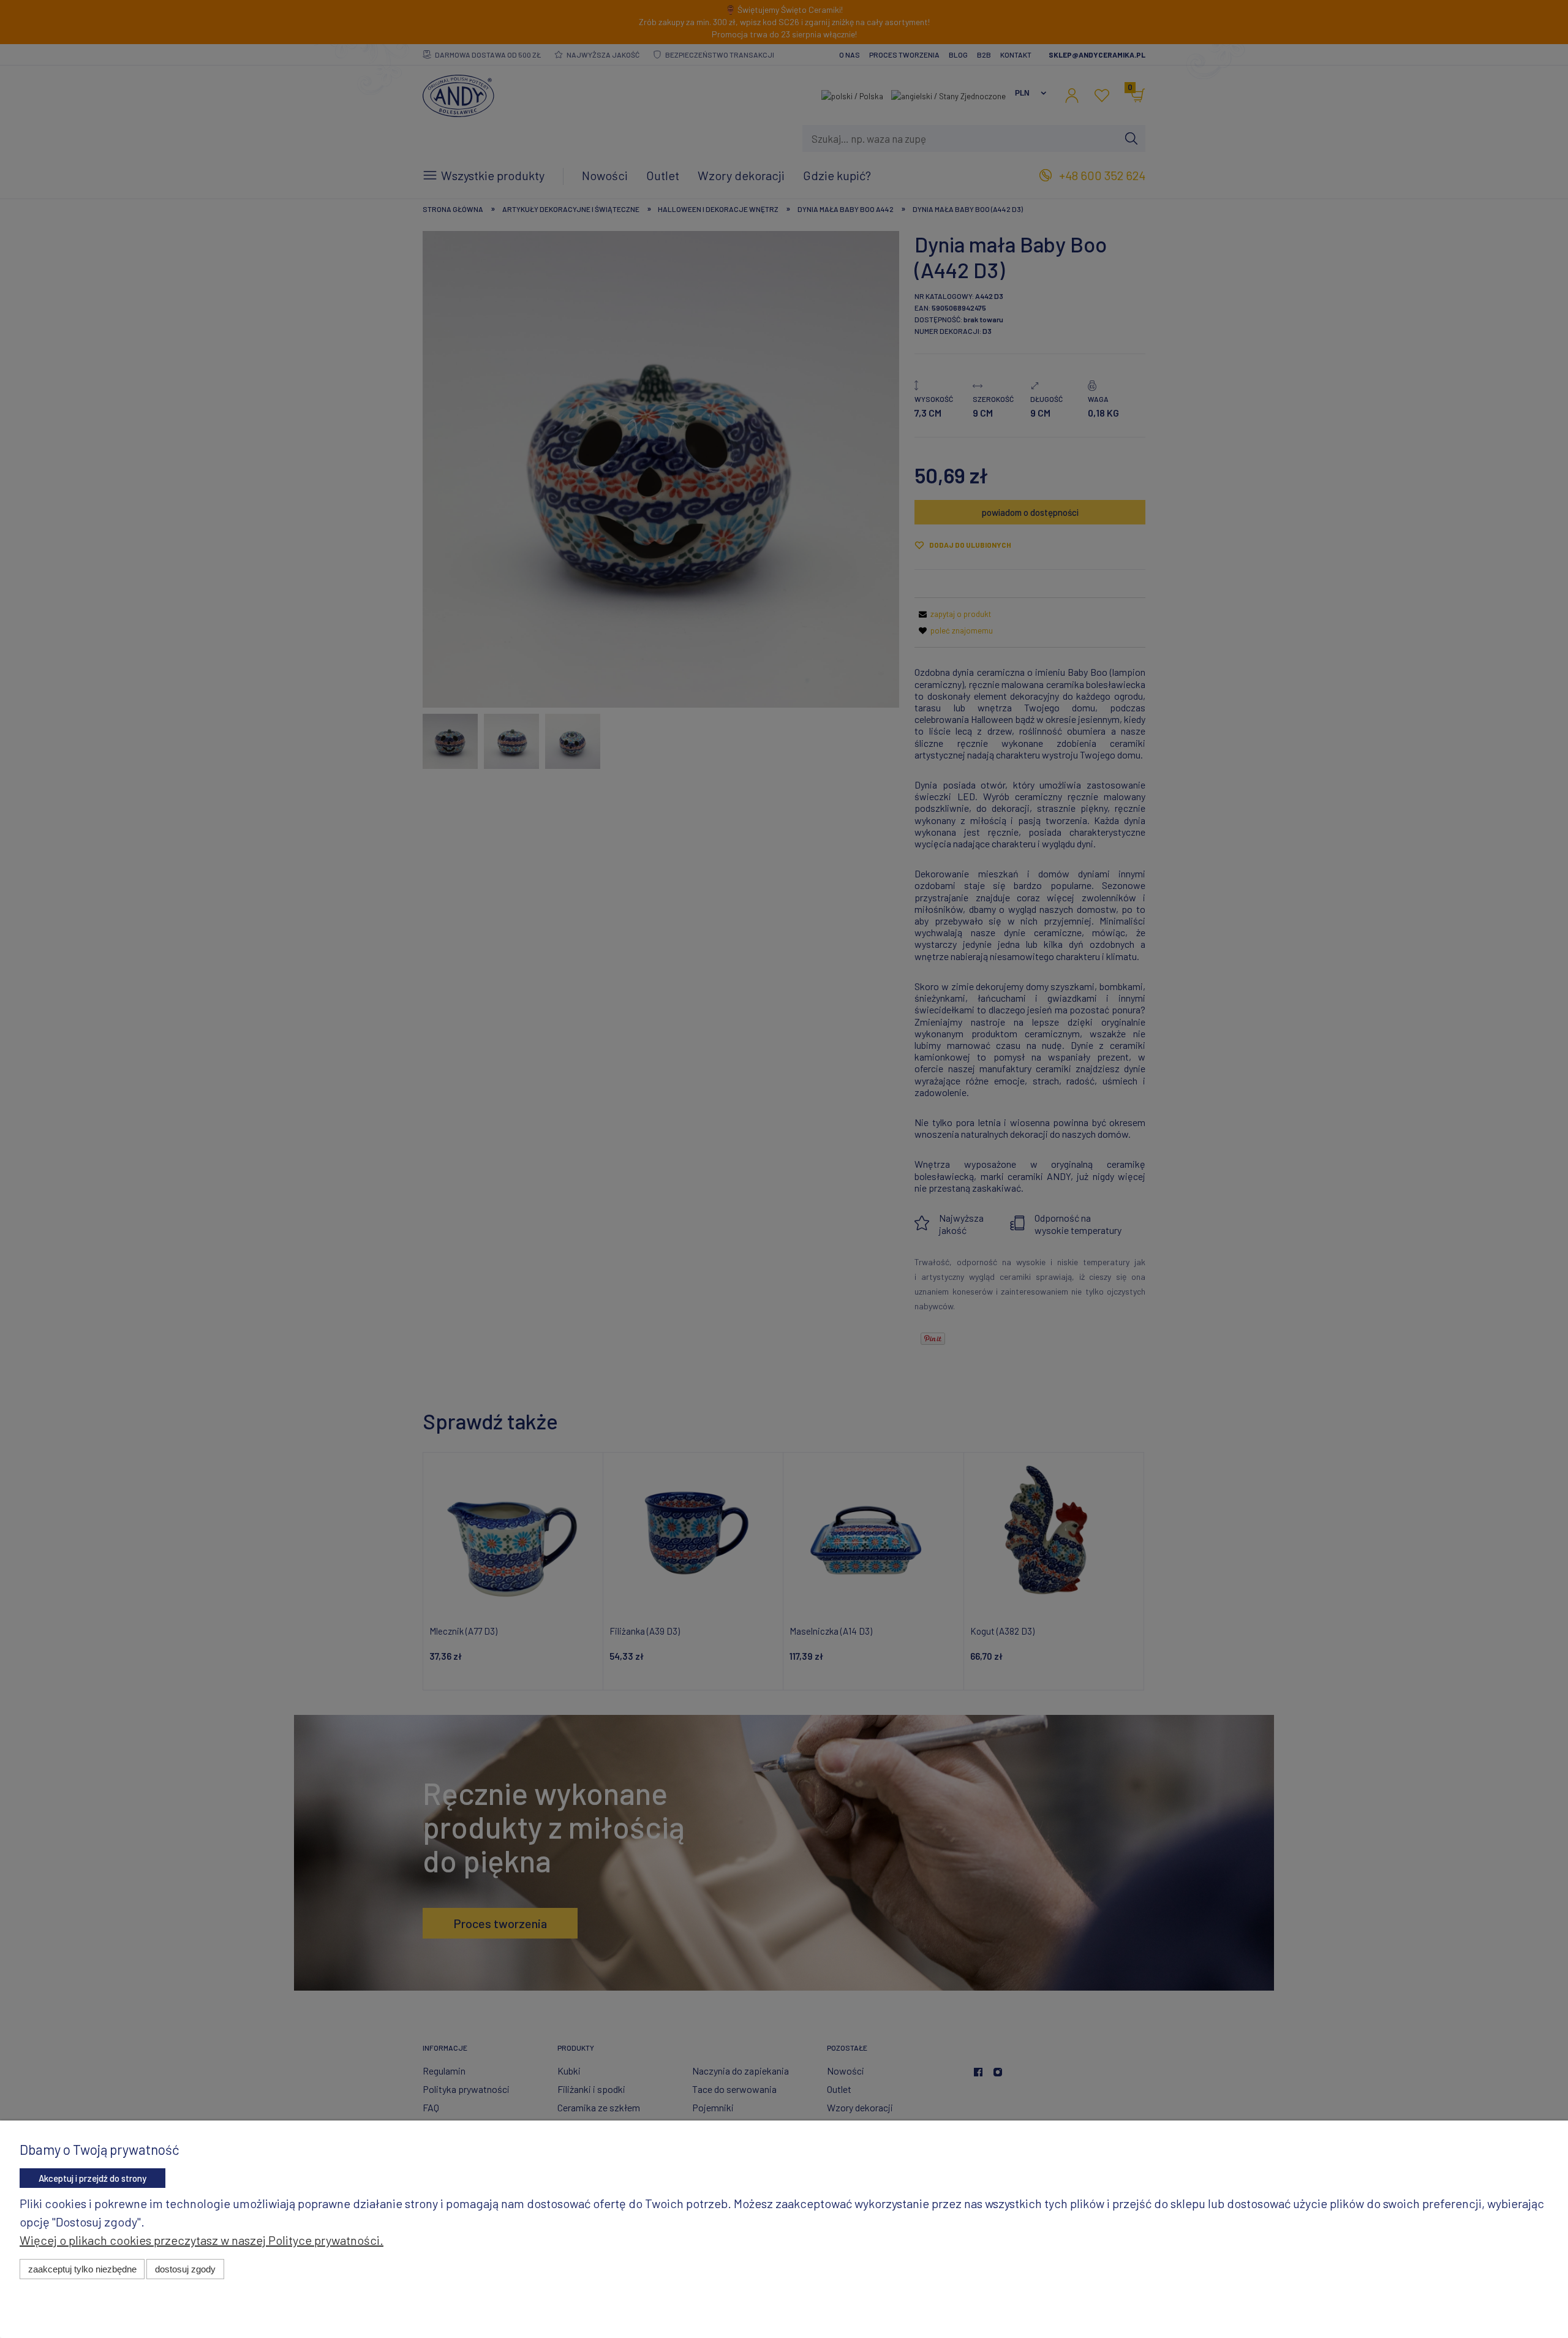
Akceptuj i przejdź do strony (92, 2178)
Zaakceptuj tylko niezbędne (82, 2269)
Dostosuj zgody (185, 2269)
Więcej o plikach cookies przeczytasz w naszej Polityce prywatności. (202, 2240)
